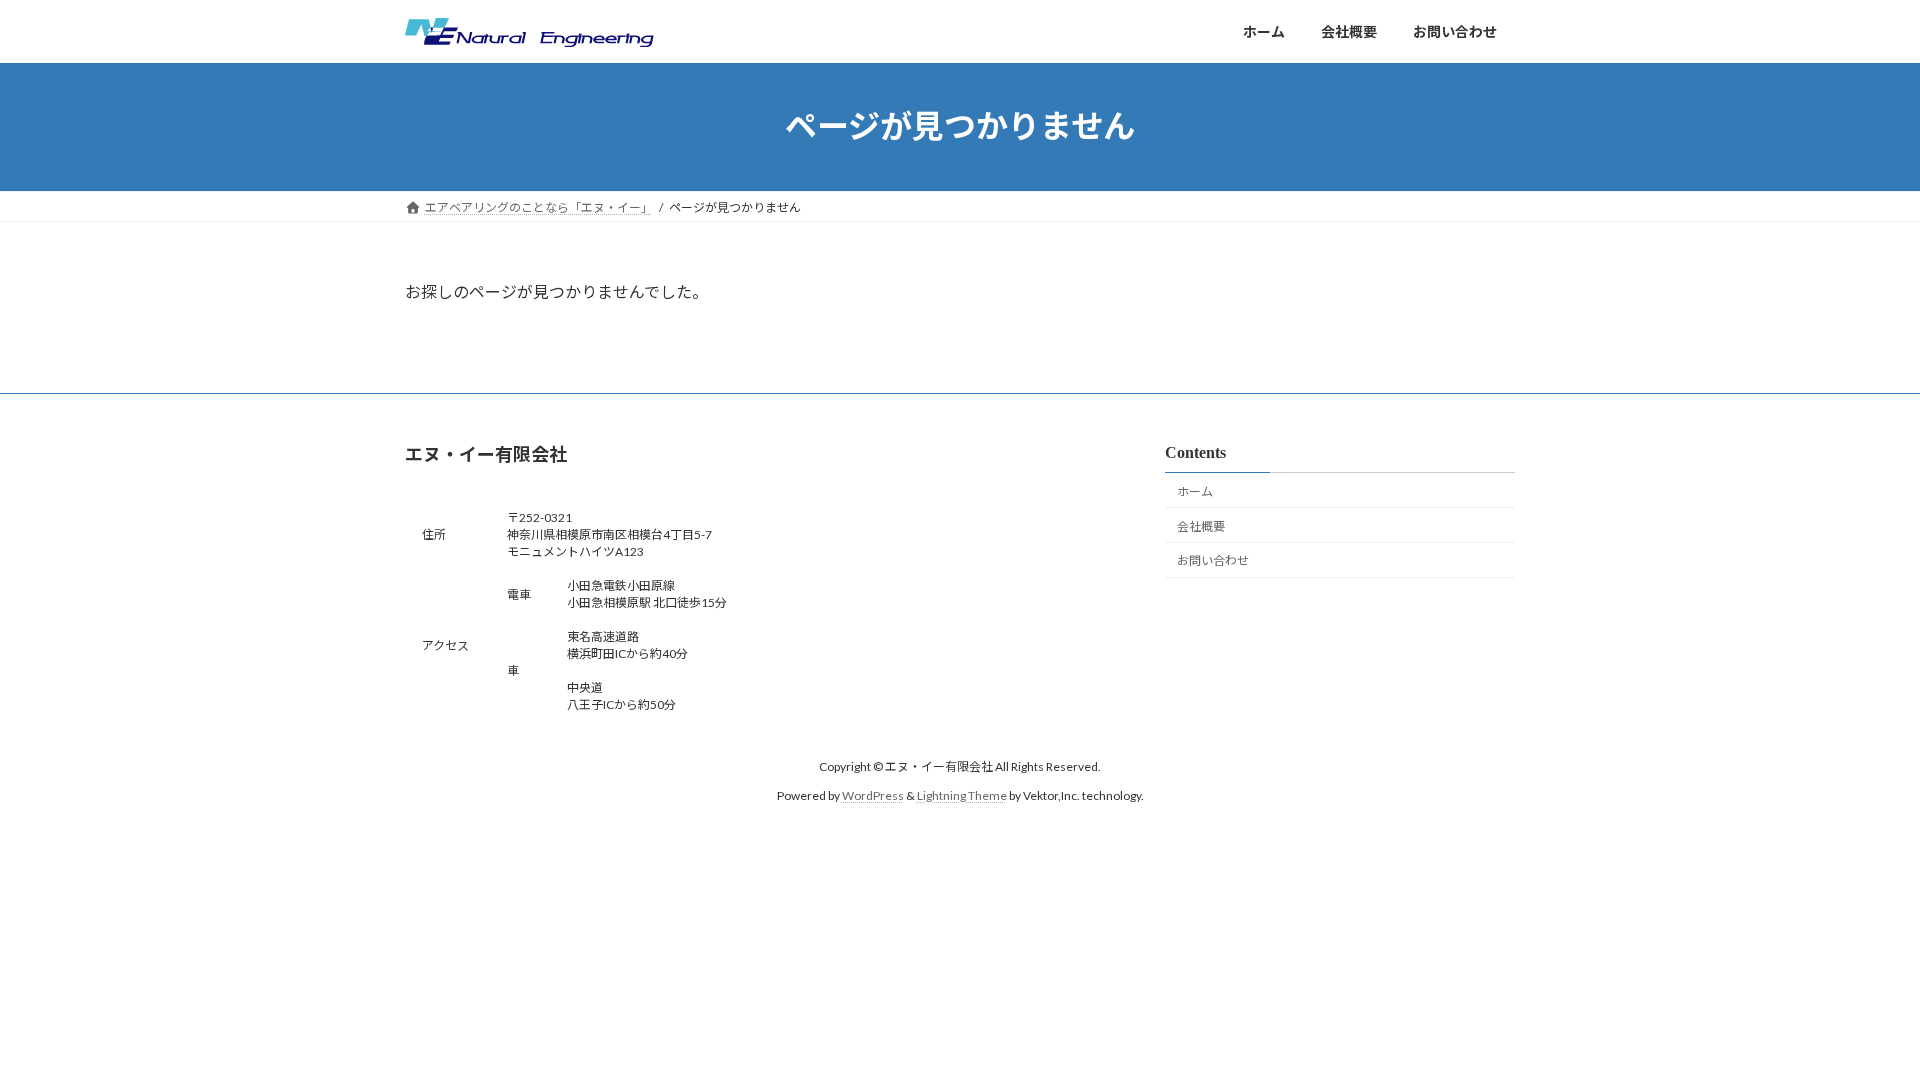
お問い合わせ (1213, 560)
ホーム (1195, 491)
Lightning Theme (962, 794)
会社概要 (1201, 525)
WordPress (873, 794)
